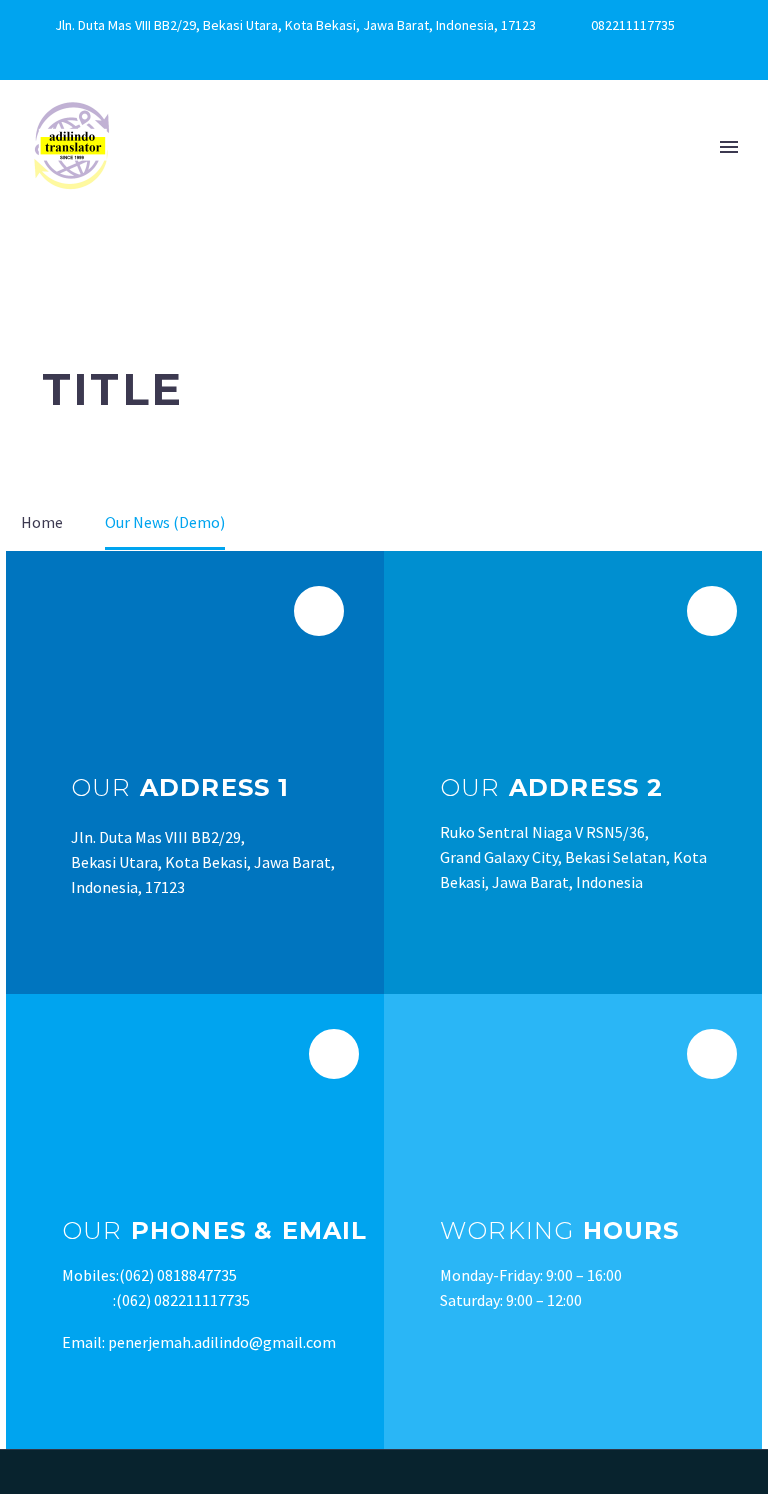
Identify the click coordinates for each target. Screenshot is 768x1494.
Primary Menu (729, 147)
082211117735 (633, 25)
